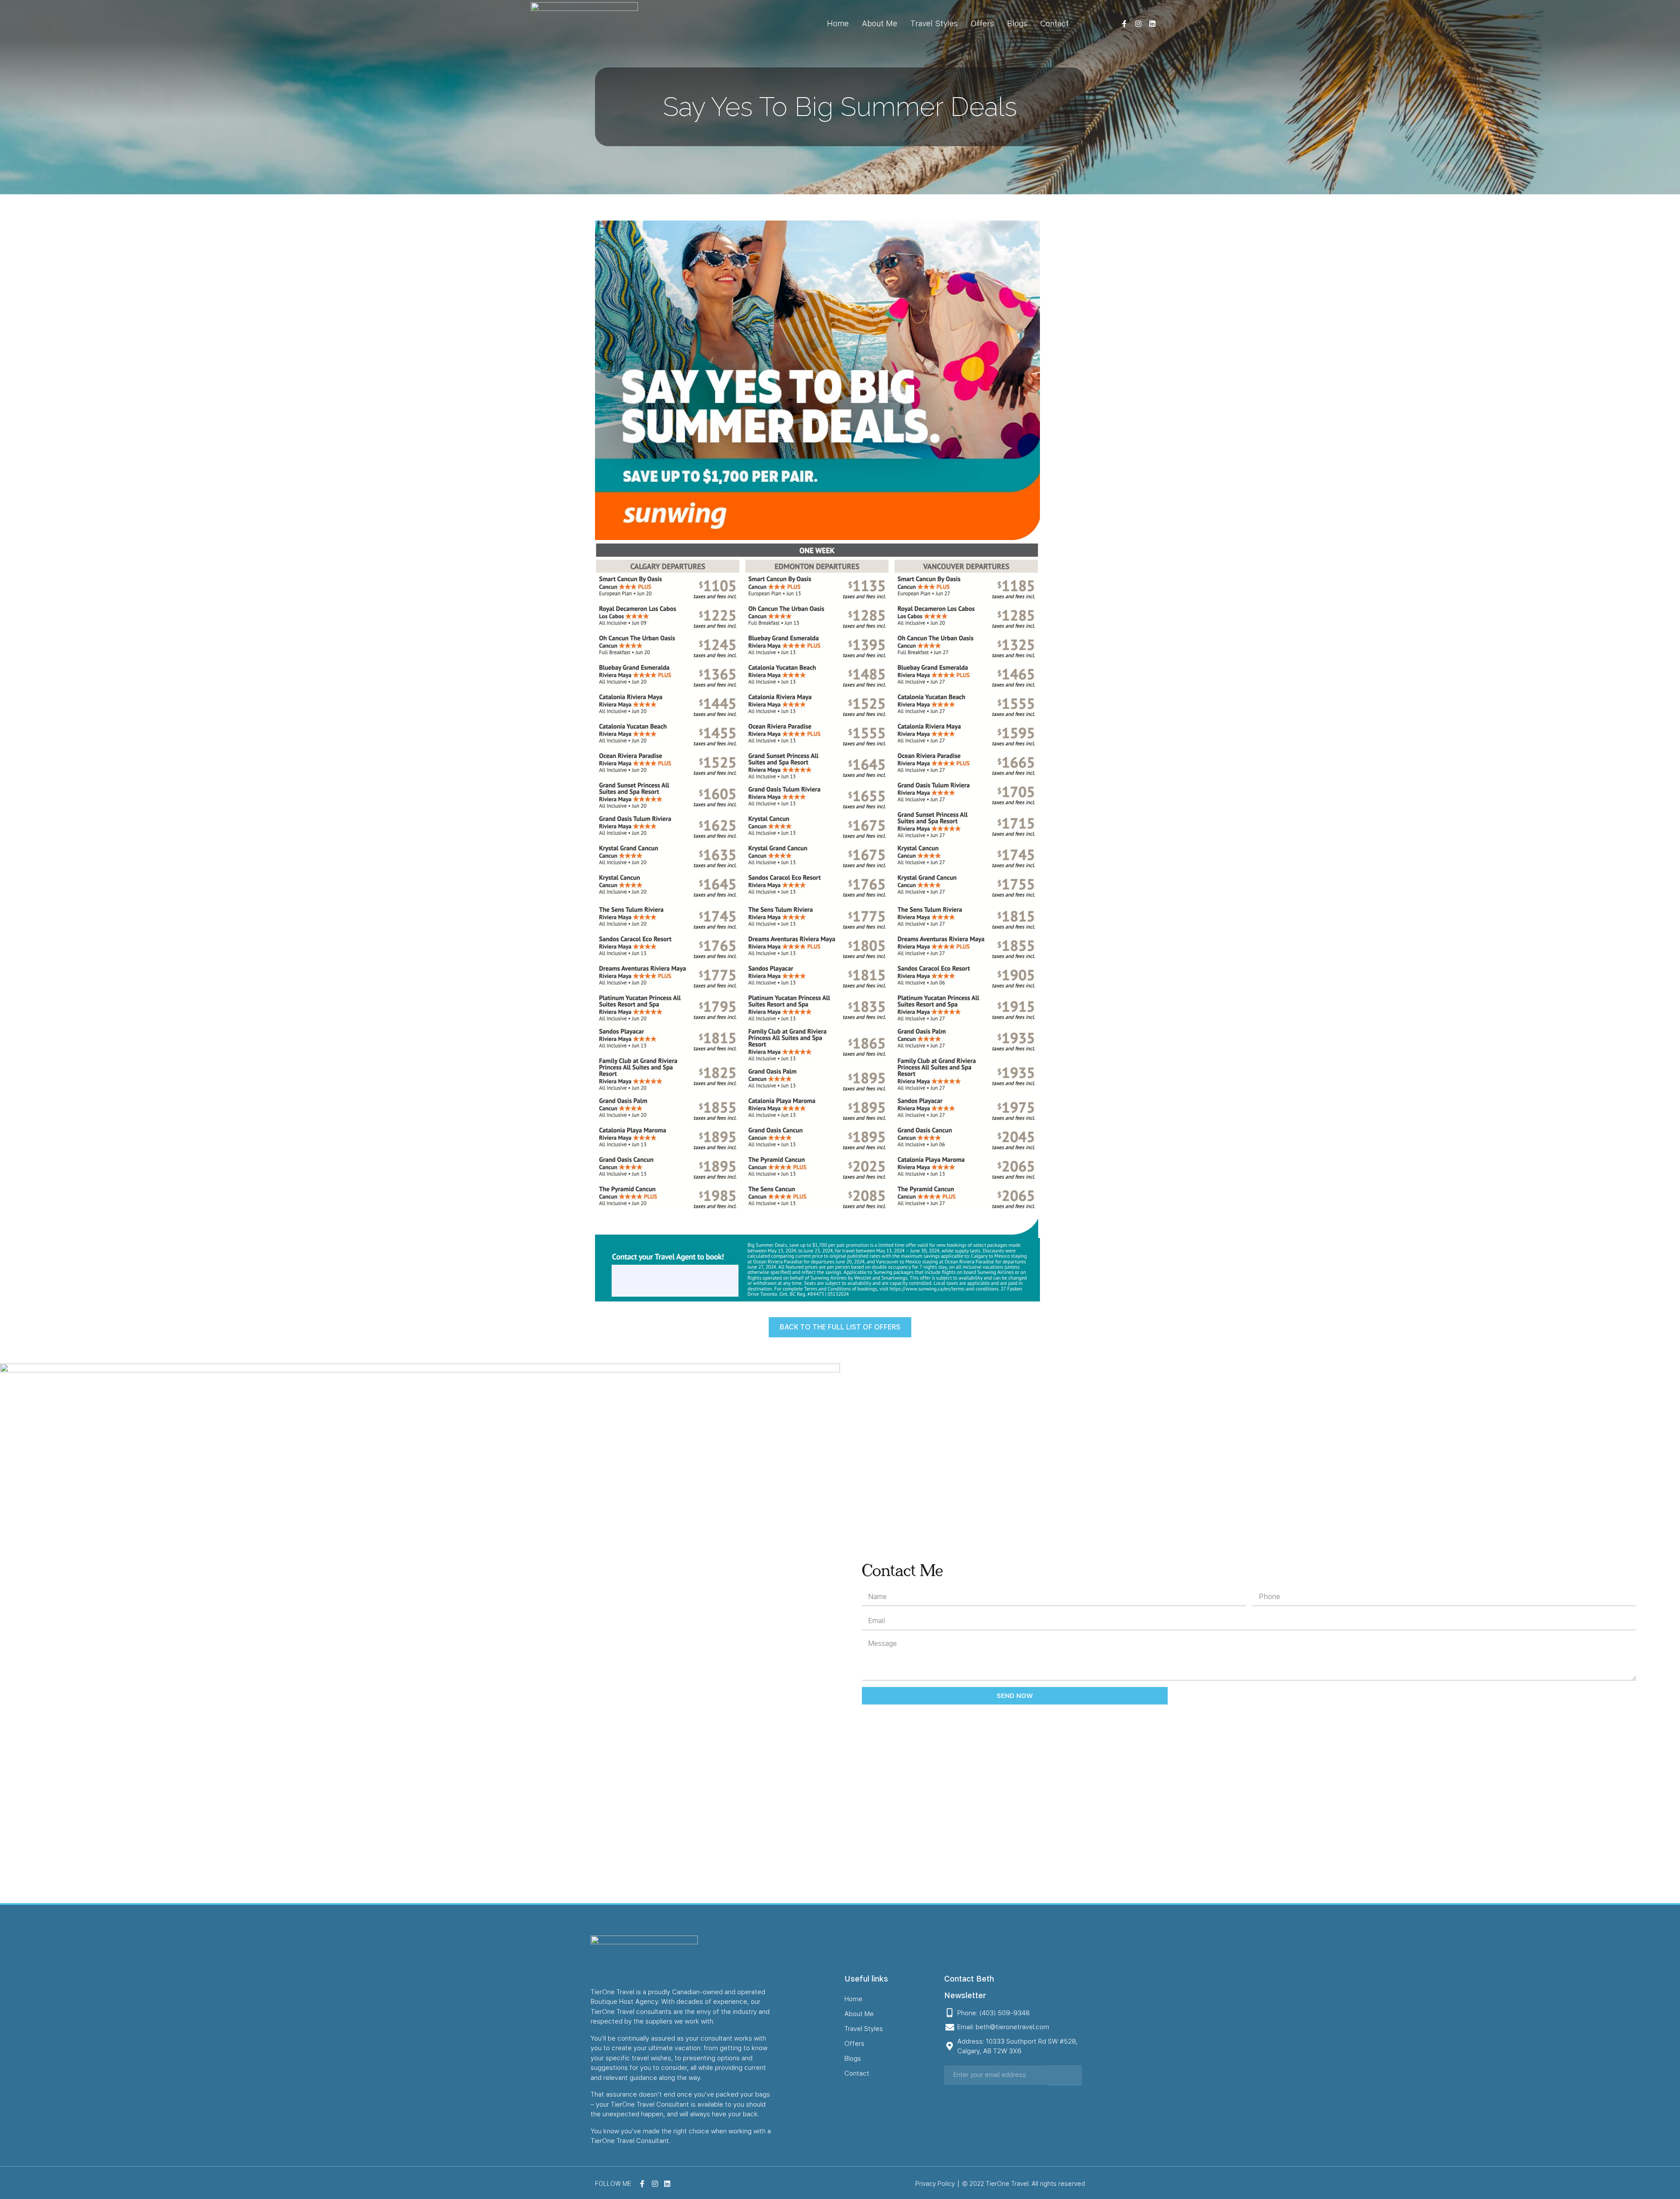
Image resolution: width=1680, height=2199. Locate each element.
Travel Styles (934, 23)
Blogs (1017, 23)
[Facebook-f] (1124, 24)
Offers (982, 23)
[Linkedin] (1152, 24)
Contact (1055, 23)
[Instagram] (1138, 24)
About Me (880, 23)
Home (838, 23)
